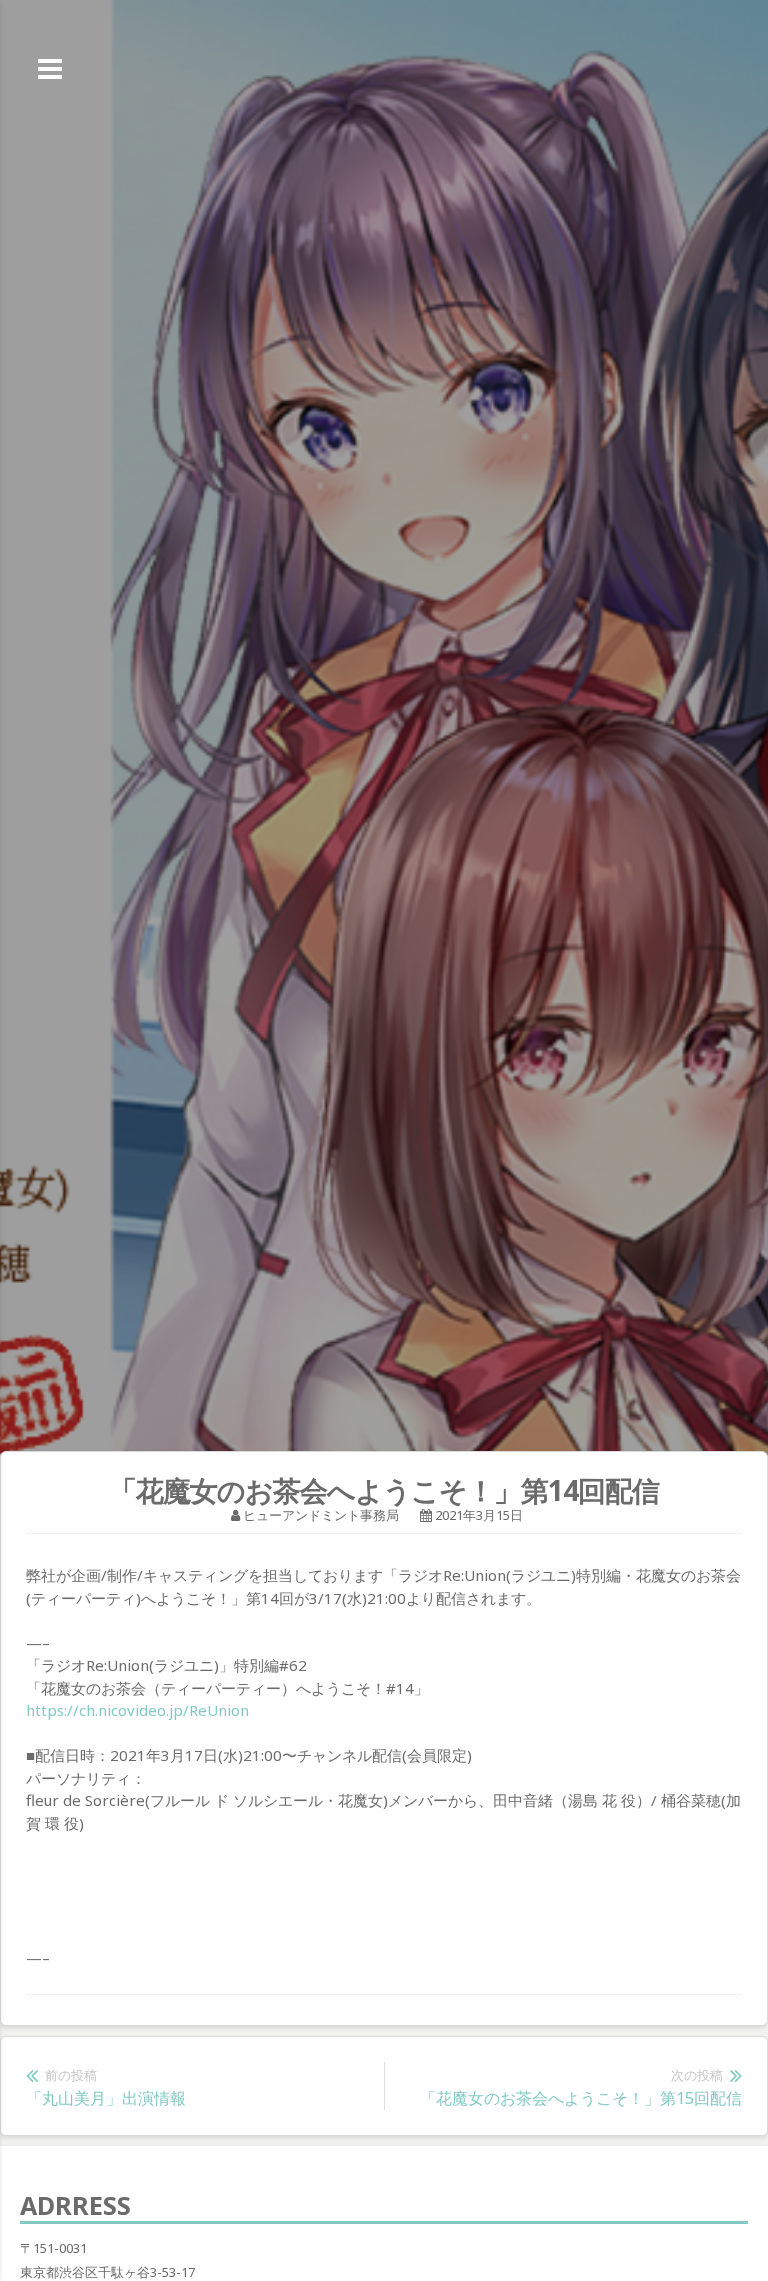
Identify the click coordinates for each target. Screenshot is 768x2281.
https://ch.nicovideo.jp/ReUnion (137, 1710)
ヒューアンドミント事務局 (321, 1515)
